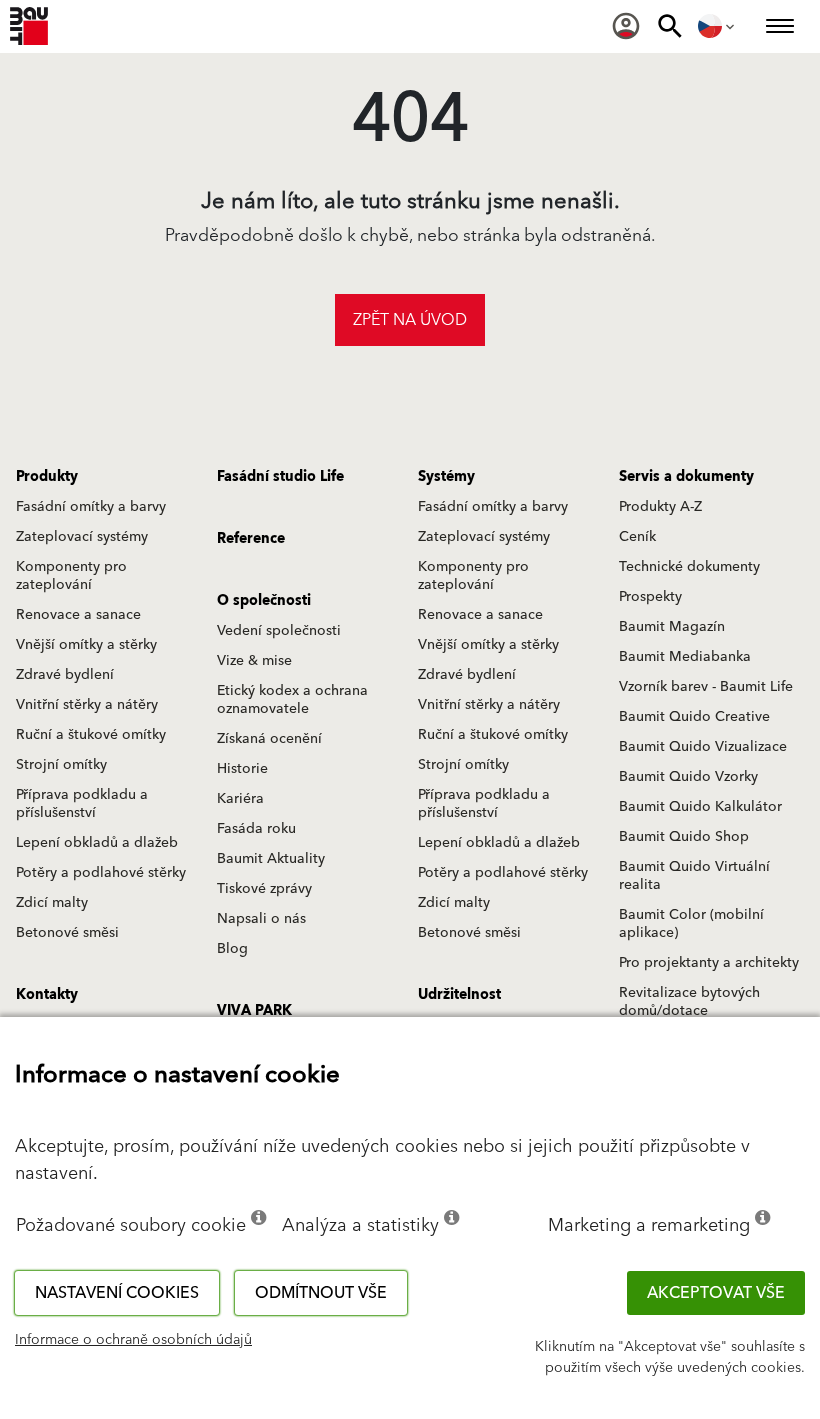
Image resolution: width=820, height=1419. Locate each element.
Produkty (47, 477)
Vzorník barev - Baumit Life (706, 687)
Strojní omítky (61, 765)
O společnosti (264, 601)
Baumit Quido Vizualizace (703, 747)
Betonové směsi (67, 933)
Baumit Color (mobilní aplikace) (691, 924)
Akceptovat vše (716, 1293)
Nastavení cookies (117, 1293)
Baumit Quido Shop (684, 837)
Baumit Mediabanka (685, 657)
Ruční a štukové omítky (91, 735)
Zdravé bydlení (65, 675)
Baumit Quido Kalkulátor (700, 807)
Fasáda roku (256, 829)
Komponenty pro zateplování (71, 576)
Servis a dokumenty (686, 477)
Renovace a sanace (78, 615)
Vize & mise (254, 661)
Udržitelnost (459, 995)
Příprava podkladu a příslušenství (82, 804)
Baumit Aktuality (271, 859)
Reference (251, 539)
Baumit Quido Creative (694, 717)
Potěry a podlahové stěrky (101, 873)
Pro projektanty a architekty (709, 963)
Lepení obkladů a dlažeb (97, 843)
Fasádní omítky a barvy (91, 507)
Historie (242, 769)
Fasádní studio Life (280, 477)
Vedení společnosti (279, 631)
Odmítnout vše (321, 1293)
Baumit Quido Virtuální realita (694, 876)
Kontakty (47, 995)
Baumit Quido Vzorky (688, 777)
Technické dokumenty (689, 567)
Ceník (637, 537)
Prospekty (650, 597)
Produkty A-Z (660, 507)
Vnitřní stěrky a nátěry (87, 705)
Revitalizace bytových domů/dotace (689, 1002)
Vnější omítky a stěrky (86, 645)
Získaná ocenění (269, 739)
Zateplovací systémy (82, 537)
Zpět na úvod (410, 320)
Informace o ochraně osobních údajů (133, 1340)
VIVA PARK (254, 1011)
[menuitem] (626, 26)
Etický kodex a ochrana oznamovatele (292, 700)
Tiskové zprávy (264, 889)
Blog (232, 949)
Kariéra (240, 799)
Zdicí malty (52, 903)
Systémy (446, 477)
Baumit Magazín (672, 627)
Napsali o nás (261, 919)
